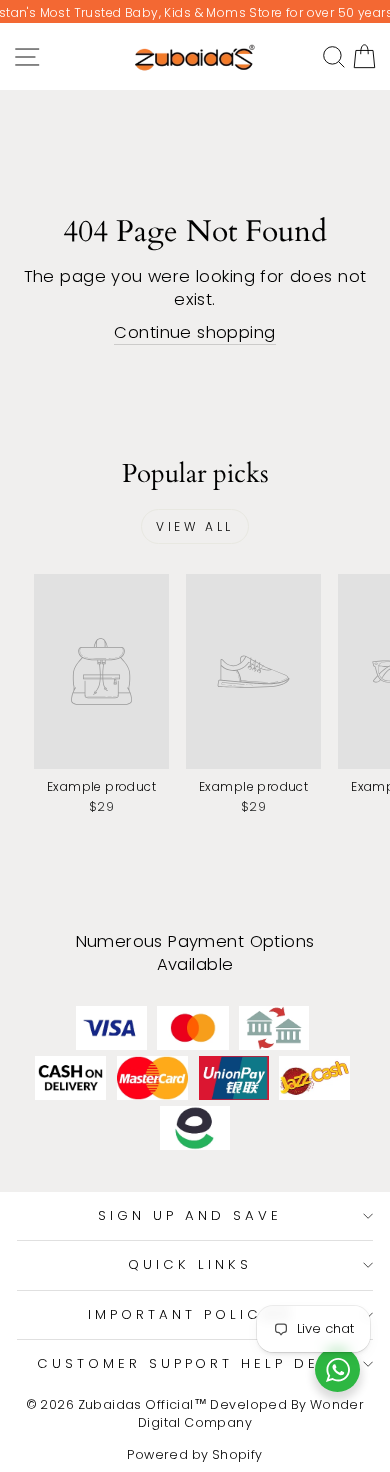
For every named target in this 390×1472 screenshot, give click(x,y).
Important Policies (190, 1314)
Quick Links (190, 1264)
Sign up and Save (190, 1215)
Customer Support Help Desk (190, 1363)
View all (195, 526)
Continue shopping (194, 332)
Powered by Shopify (194, 1454)
